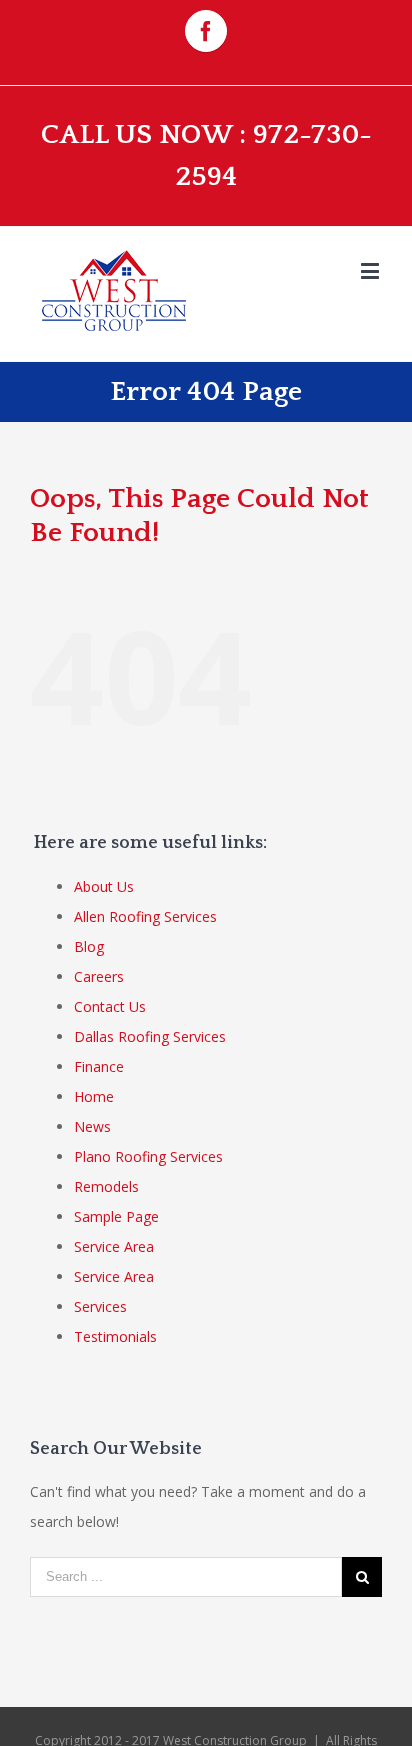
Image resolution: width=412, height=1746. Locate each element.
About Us (104, 886)
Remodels (106, 1186)
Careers (99, 976)
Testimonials (115, 1336)
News (92, 1126)
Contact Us (110, 1006)
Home (94, 1096)
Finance (99, 1066)
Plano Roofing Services (148, 1156)
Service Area (114, 1246)
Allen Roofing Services (145, 916)
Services (100, 1306)
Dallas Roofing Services (150, 1036)
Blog (89, 946)
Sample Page (116, 1216)
